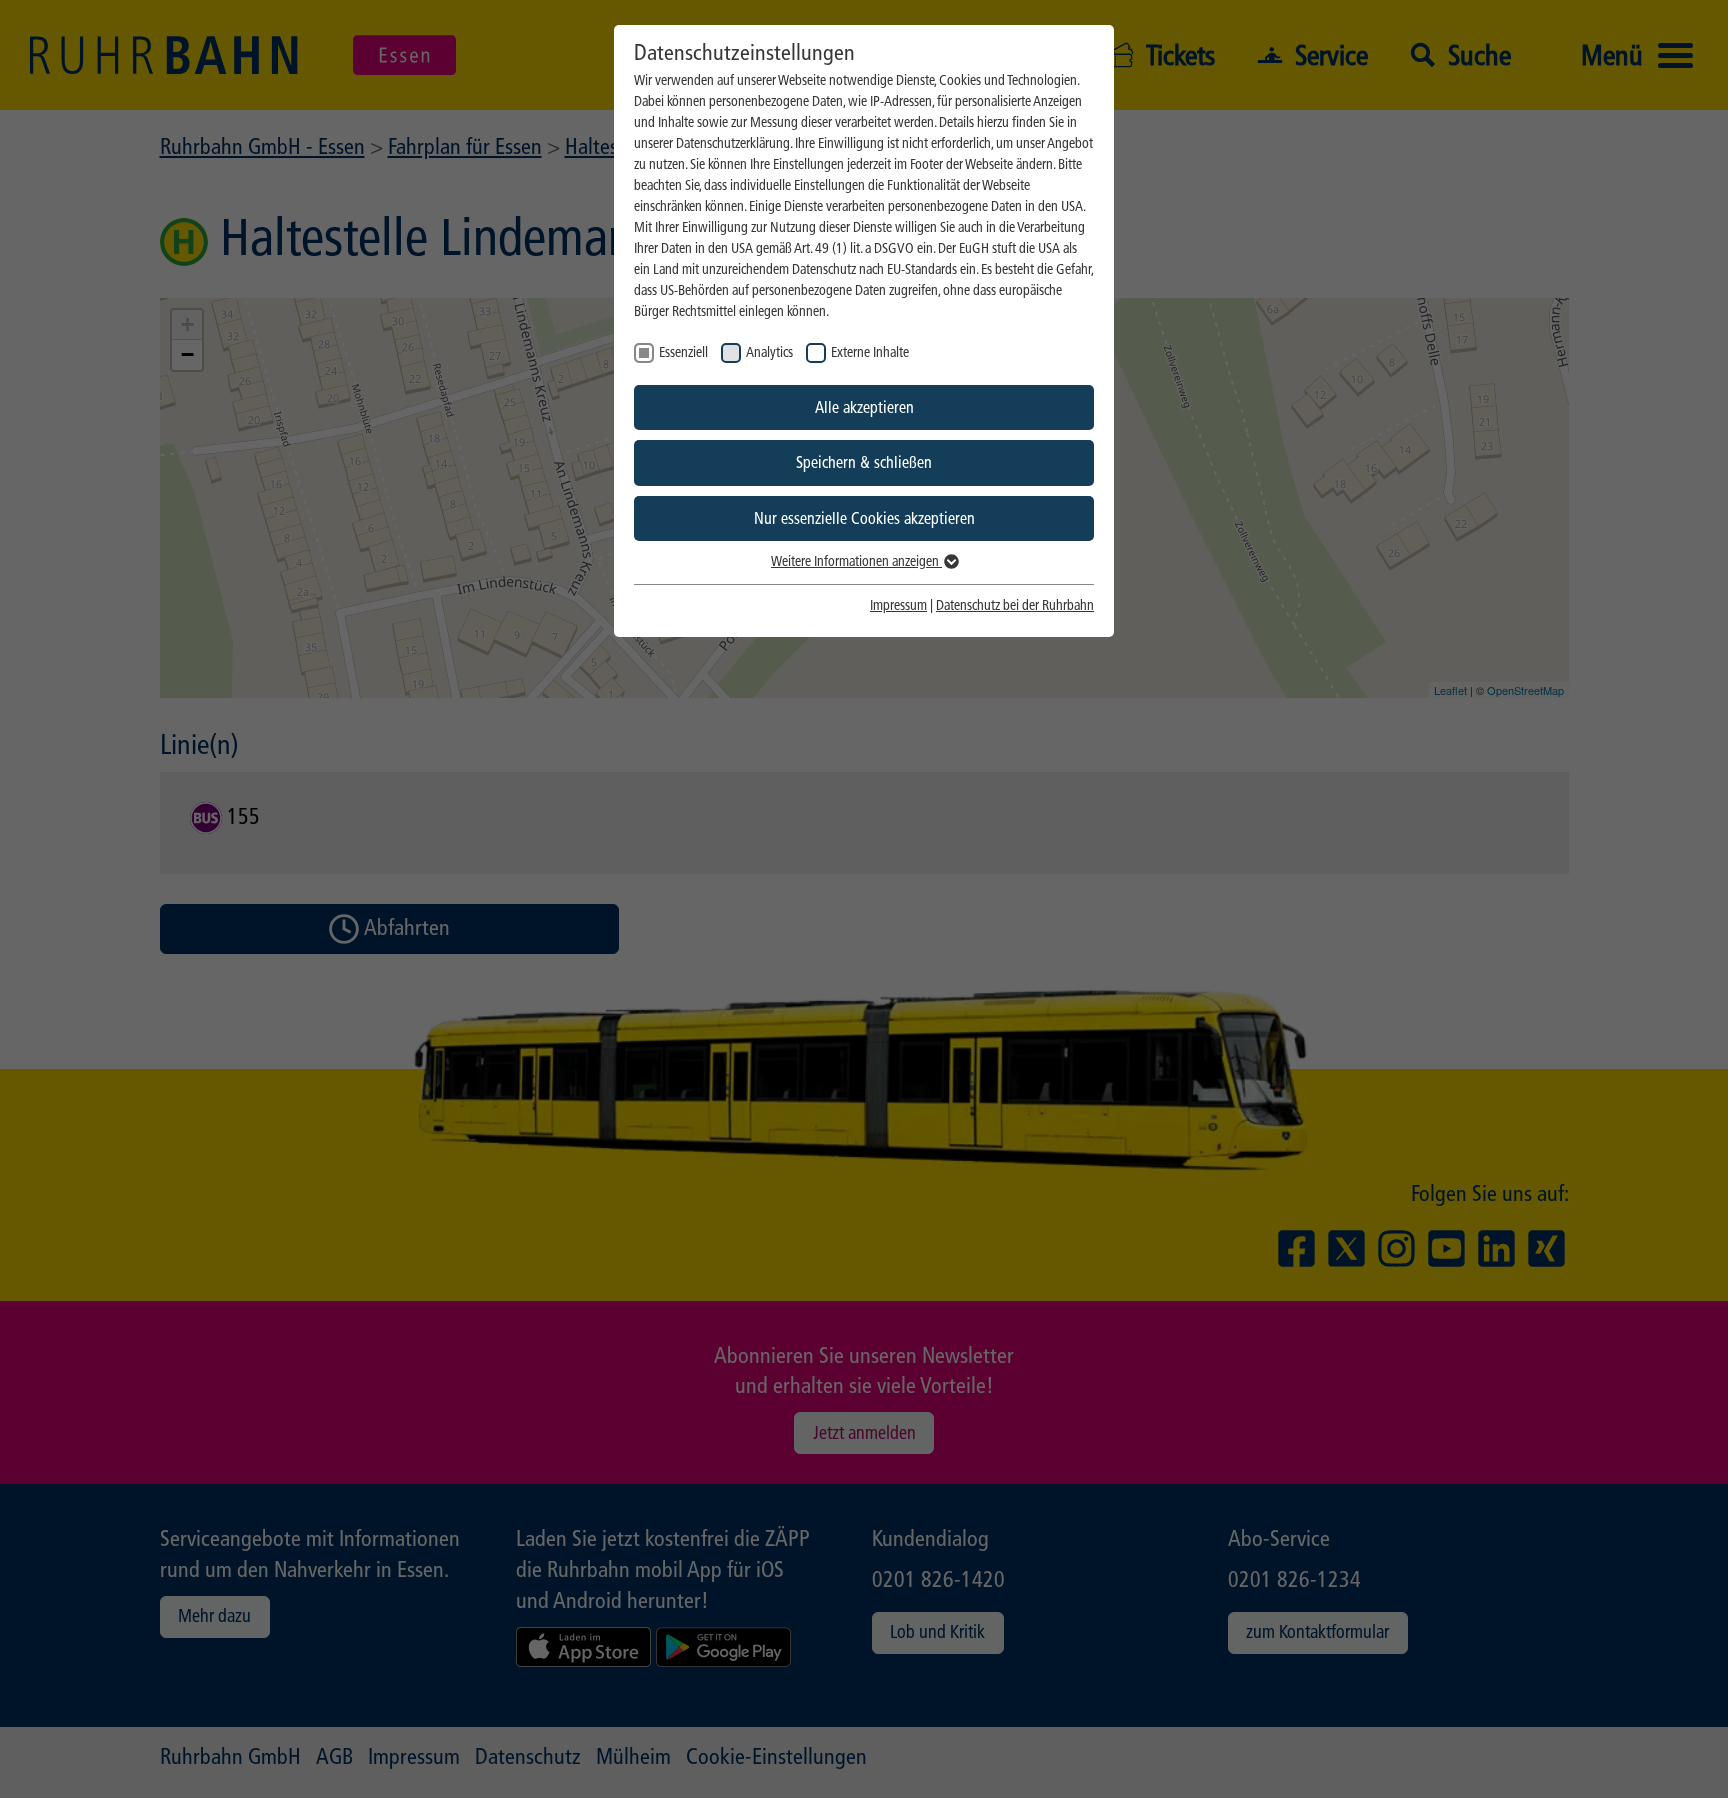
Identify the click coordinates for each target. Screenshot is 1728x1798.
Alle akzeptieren (864, 407)
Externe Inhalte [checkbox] (870, 352)
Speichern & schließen (864, 462)
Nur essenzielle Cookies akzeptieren (864, 518)
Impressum (898, 605)
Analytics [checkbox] (769, 352)
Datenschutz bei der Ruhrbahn (1015, 605)
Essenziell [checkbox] (683, 352)
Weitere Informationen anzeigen (856, 561)
